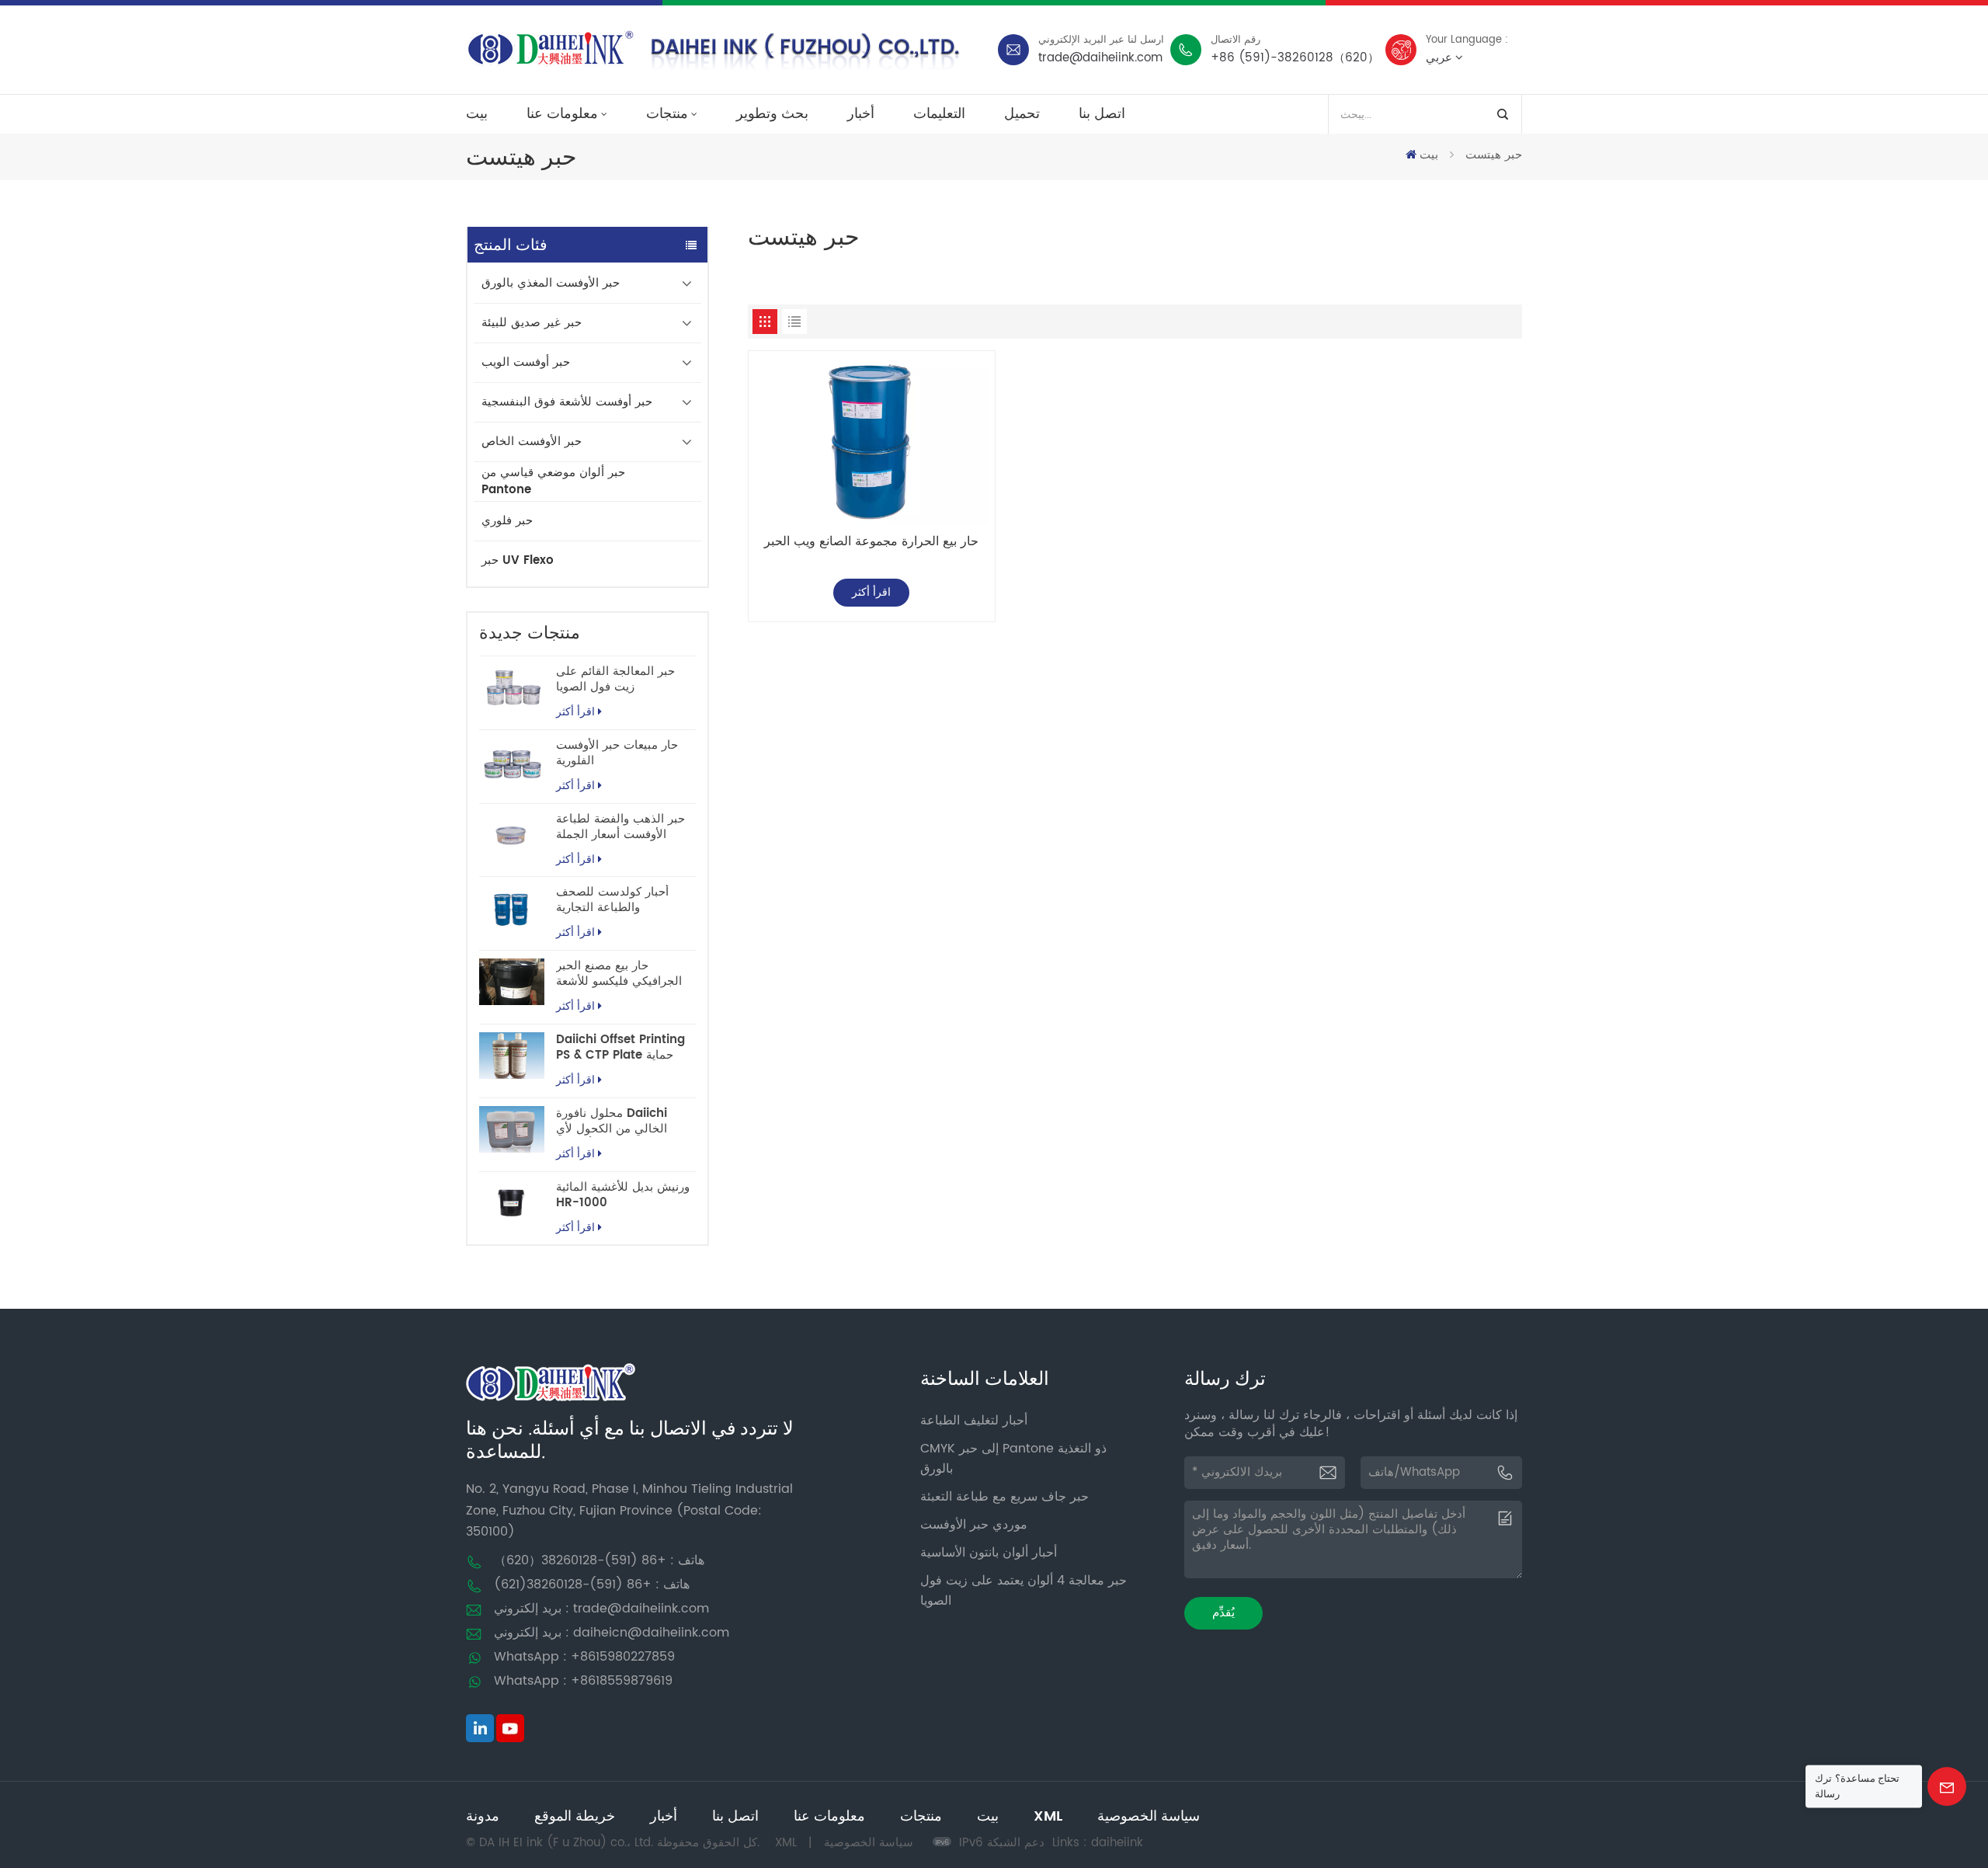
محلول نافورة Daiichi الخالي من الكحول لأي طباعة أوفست (612, 1122)
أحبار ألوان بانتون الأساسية (989, 1553)
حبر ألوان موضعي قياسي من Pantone (553, 481)
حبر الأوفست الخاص (532, 442)
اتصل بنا (1102, 114)
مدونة (483, 1816)
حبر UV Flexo (518, 560)
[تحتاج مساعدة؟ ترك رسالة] (1947, 1786)
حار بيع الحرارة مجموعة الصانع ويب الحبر (871, 542)
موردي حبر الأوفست (974, 1525)
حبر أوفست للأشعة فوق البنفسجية (567, 402)
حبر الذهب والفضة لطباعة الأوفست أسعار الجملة (620, 827)
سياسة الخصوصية (1149, 1816)
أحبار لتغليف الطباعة (974, 1421)
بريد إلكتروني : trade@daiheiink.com (601, 1609)
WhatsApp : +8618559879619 (583, 1681)
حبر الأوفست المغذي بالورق (551, 283)
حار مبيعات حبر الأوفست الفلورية (617, 753)
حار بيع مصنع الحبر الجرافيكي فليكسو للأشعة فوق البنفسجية (619, 974)
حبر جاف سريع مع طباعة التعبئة (1004, 1497)
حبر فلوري (507, 521)
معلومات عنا (562, 114)
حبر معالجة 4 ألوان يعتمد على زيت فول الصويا (1024, 1591)
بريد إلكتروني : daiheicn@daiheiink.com (612, 1633)
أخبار (861, 114)
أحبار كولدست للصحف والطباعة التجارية (612, 900)
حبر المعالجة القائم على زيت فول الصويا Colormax (615, 680)
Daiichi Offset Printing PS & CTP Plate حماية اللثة (620, 1048)
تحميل (1022, 114)
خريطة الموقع (575, 1816)
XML (1048, 1816)
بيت (477, 114)
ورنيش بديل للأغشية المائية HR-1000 (623, 1195)
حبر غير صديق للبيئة (532, 323)
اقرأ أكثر (575, 712)
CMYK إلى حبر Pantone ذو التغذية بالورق (1013, 1459)
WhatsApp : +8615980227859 (584, 1657)
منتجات (667, 114)
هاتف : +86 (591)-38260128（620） (599, 1560)
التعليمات (939, 114)
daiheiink (1117, 1843)
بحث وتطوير (772, 114)
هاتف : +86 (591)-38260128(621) (592, 1584)
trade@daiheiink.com (1100, 58)
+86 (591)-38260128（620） (1295, 58)
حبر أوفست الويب (526, 362)
